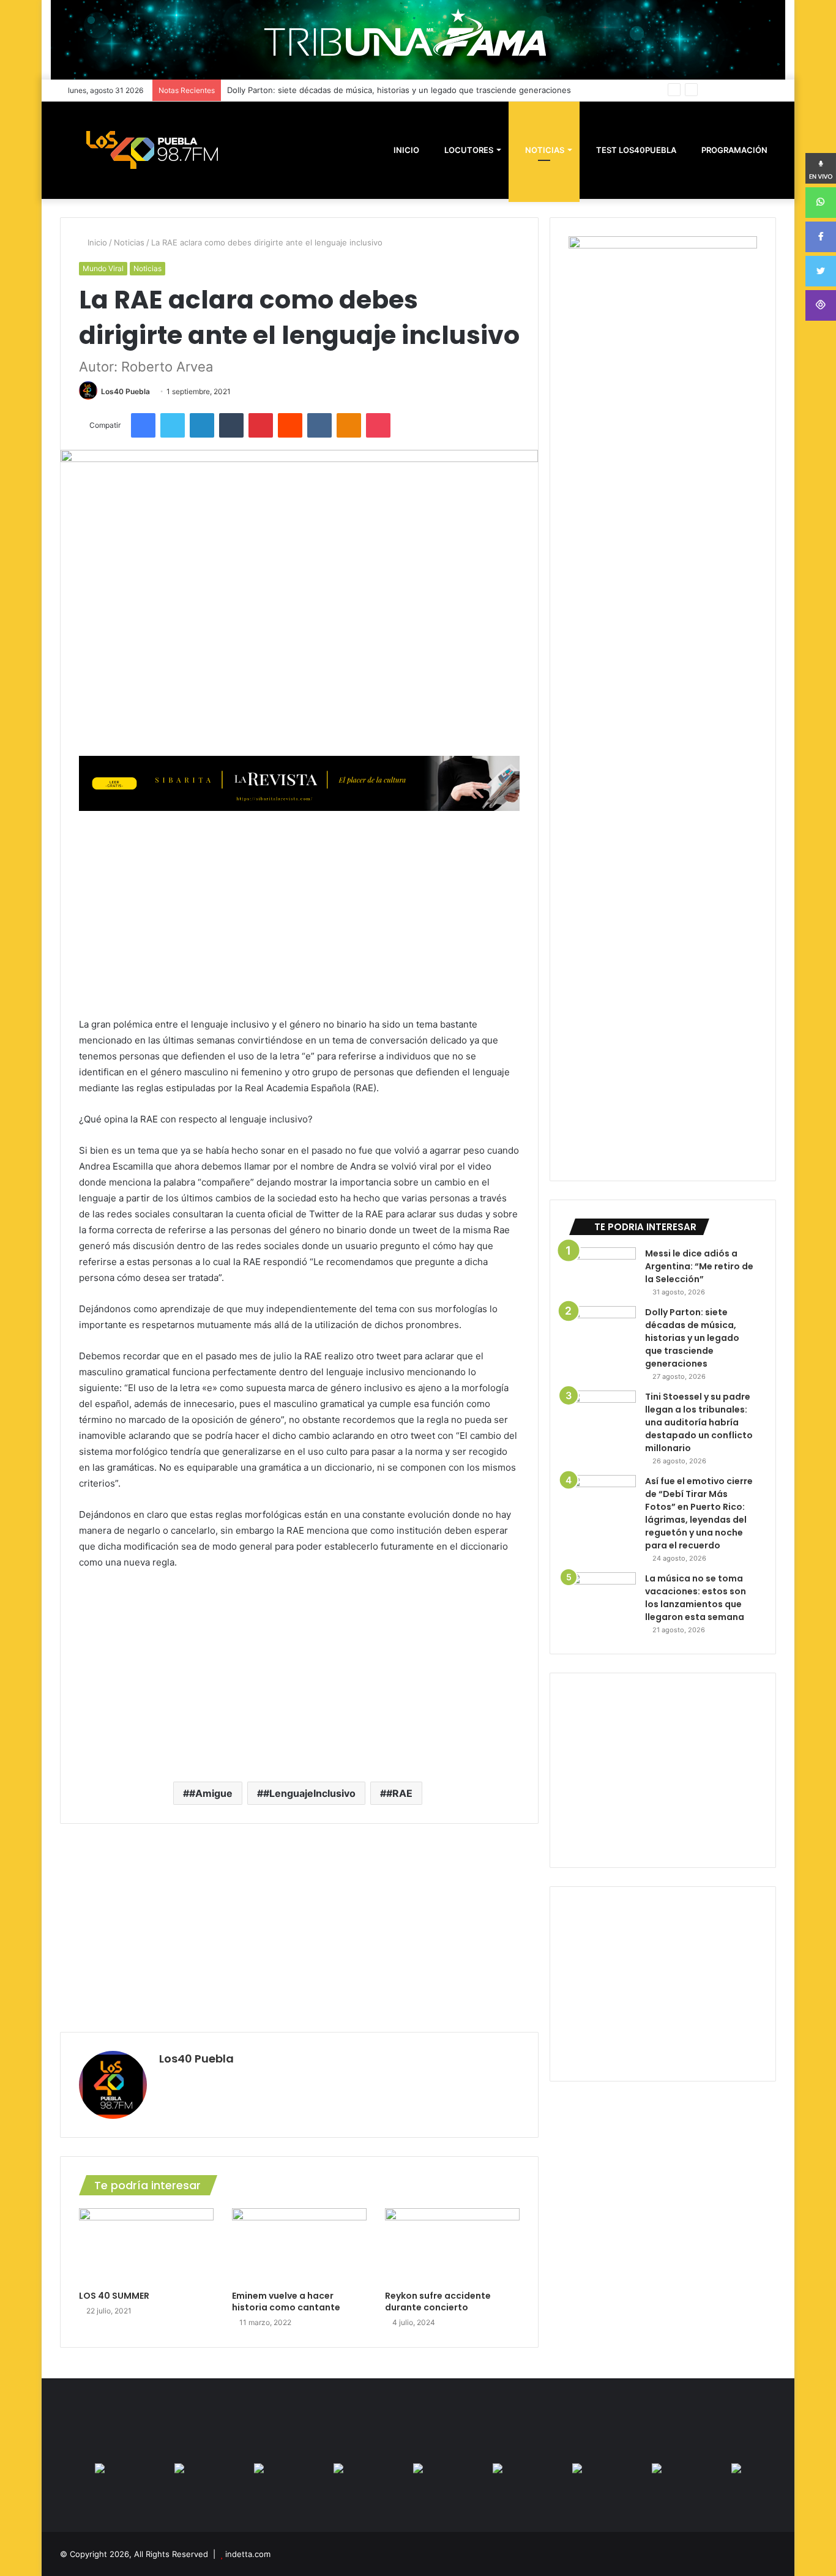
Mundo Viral (103, 268)
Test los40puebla (635, 150)
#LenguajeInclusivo (309, 1793)
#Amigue (211, 1793)
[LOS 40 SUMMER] (146, 2246)
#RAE (399, 1793)
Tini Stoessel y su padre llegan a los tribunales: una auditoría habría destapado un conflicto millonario (699, 1422)
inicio (406, 150)
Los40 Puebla (125, 391)
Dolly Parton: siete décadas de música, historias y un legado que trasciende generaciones (692, 1338)
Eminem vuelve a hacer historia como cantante (286, 2302)
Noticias (544, 150)
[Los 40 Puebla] (152, 150)
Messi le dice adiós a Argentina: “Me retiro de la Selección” (699, 1266)
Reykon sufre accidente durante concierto (438, 2302)
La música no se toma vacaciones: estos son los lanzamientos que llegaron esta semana (696, 1598)
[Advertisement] (299, 913)
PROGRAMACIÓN (733, 150)
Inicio (96, 242)
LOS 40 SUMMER (114, 2296)
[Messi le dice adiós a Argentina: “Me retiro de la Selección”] (602, 1270)
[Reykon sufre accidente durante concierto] (452, 2246)
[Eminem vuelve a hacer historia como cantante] (299, 2246)
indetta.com (248, 2554)
